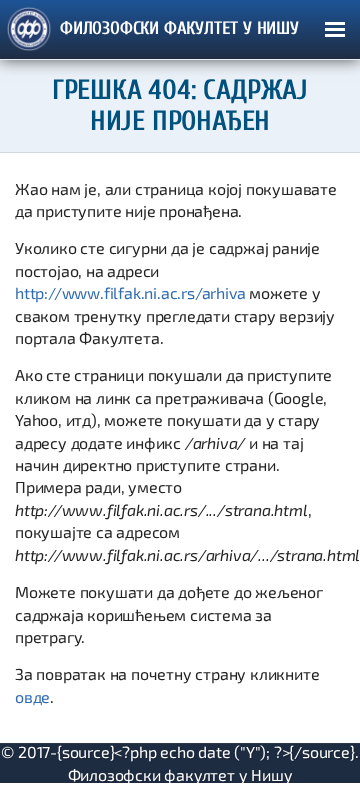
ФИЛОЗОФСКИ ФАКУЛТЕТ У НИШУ (179, 29)
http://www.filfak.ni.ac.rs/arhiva (130, 292)
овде (32, 696)
